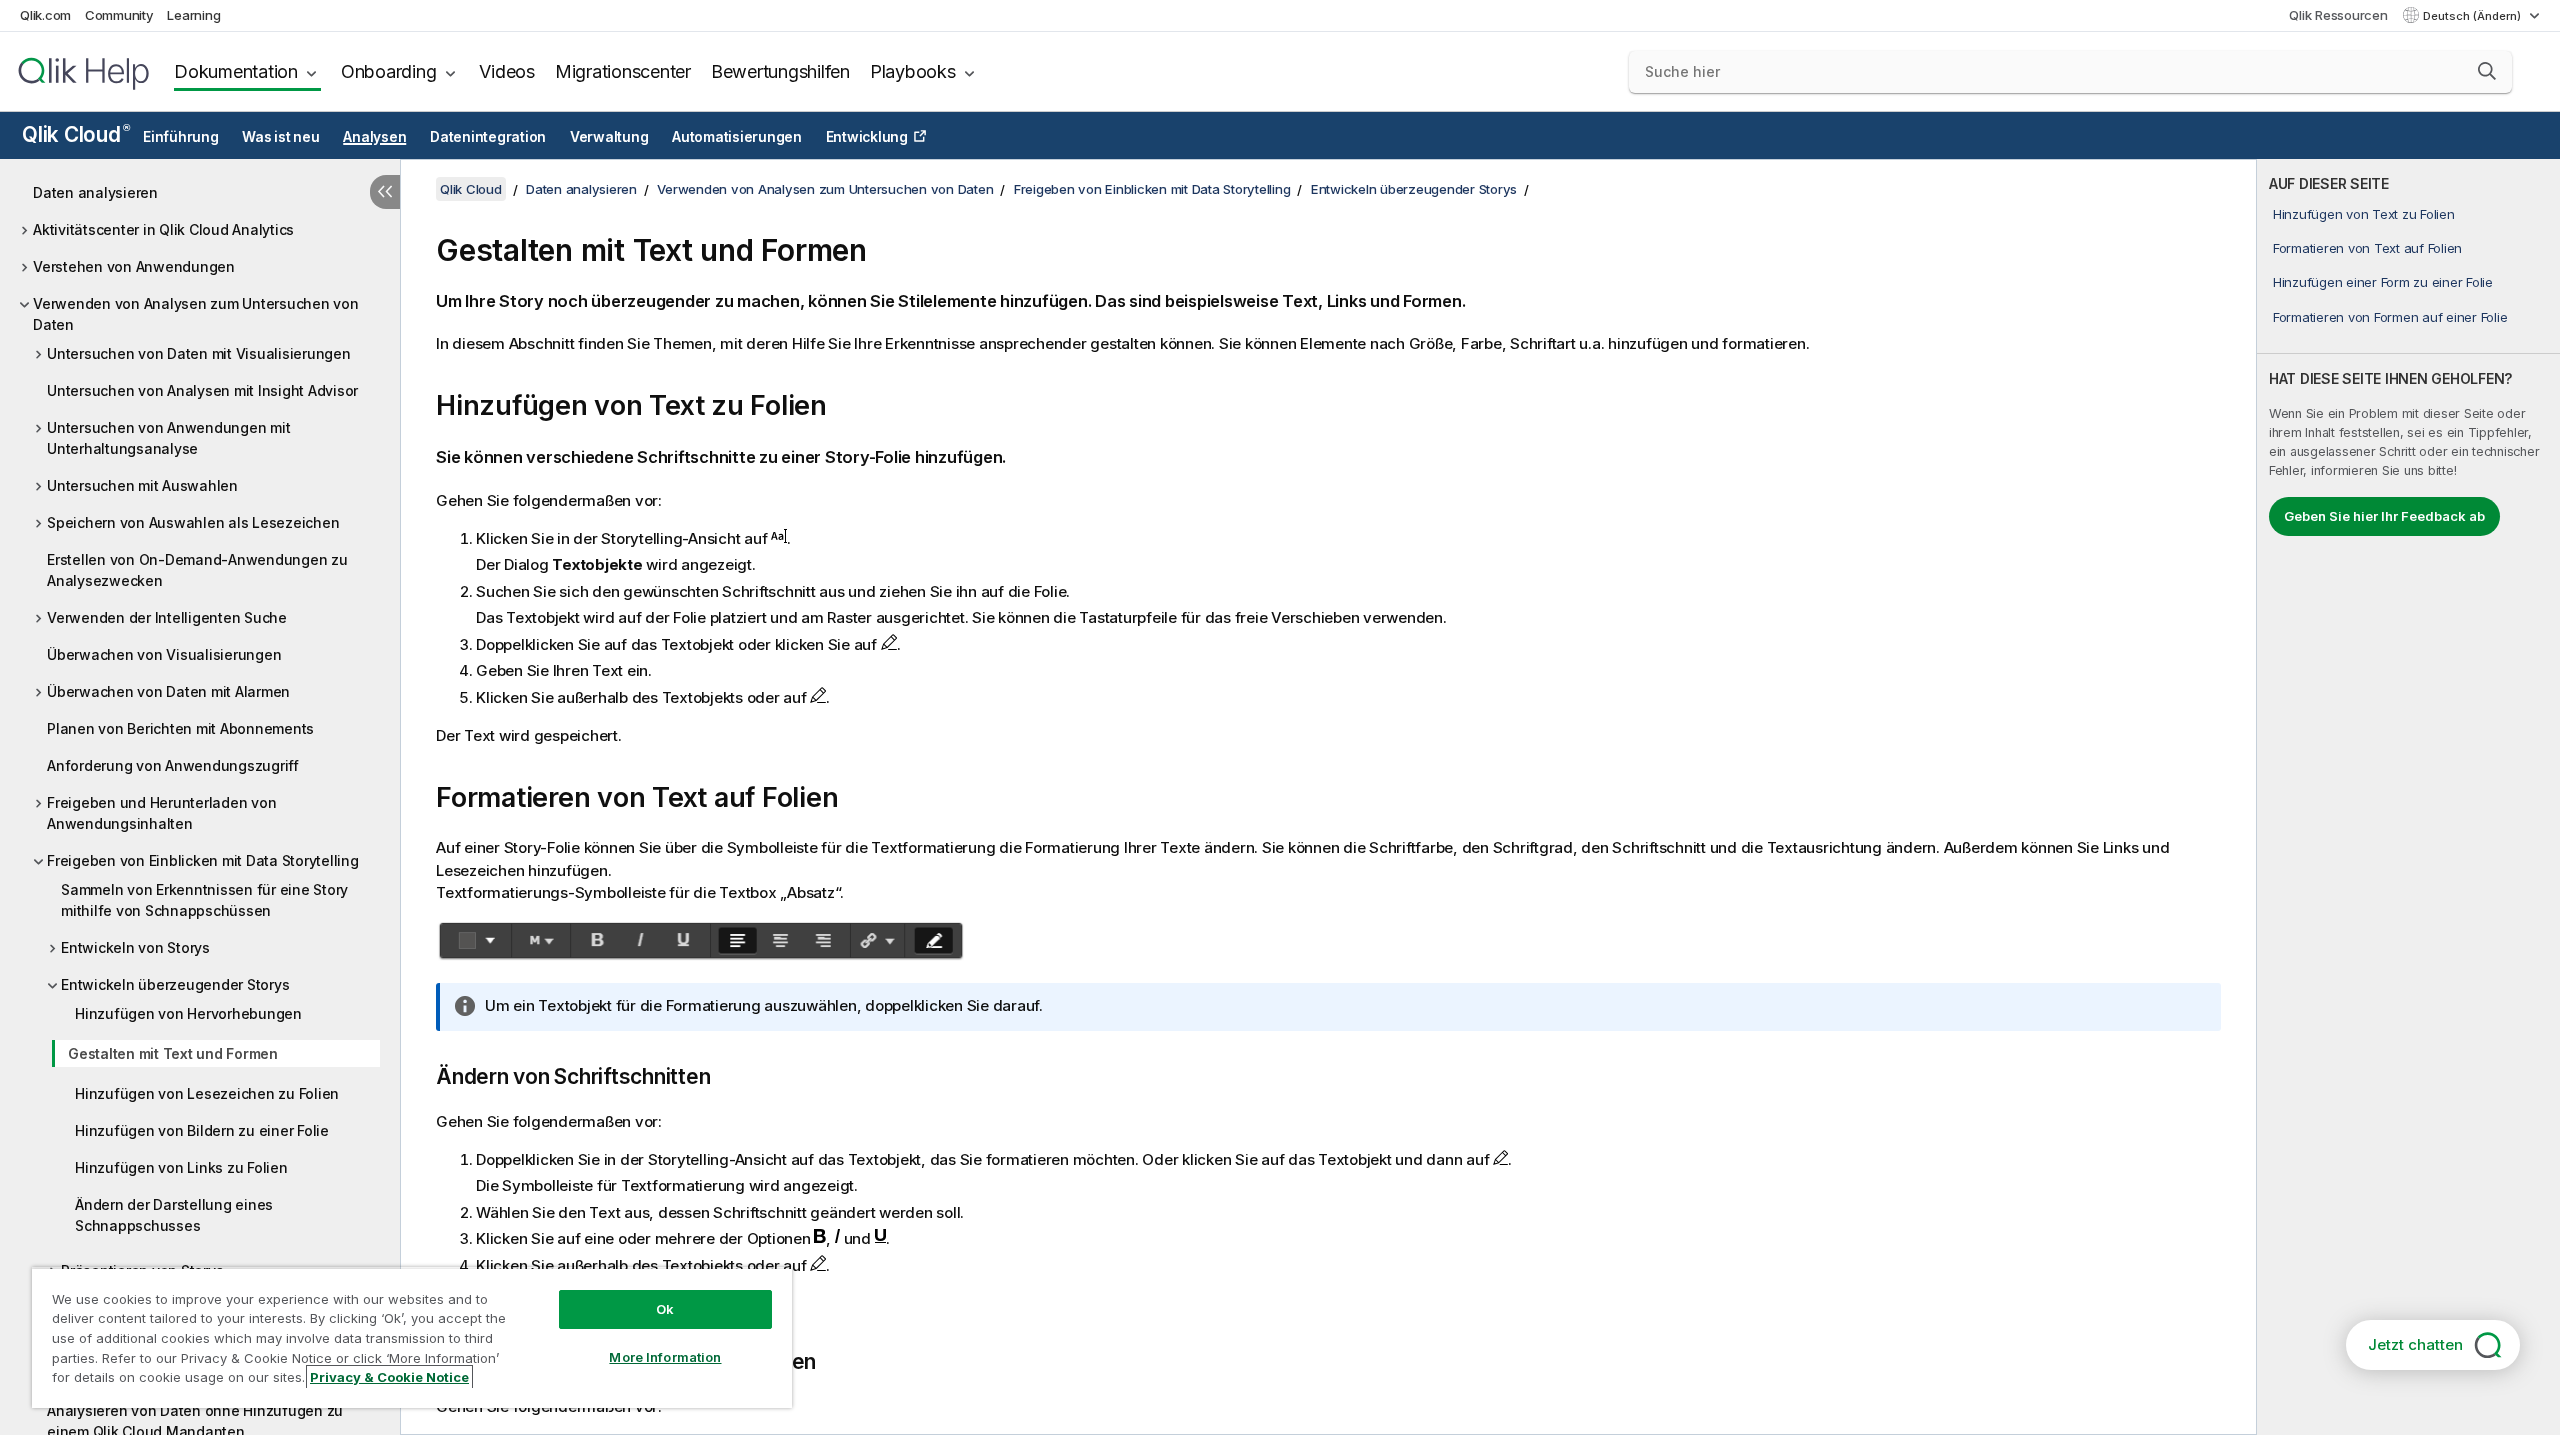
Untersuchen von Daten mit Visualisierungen (199, 353)
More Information (665, 1357)
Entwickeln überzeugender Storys (175, 984)
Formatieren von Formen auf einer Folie (2390, 317)
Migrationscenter (623, 71)
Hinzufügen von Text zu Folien (2364, 214)
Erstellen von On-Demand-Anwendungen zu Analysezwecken (197, 570)
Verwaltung (609, 137)
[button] (2487, 71)
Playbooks (913, 71)
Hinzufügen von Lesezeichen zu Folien (207, 1093)
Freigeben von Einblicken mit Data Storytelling (203, 860)
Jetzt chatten (2415, 1344)
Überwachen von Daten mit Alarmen (168, 691)
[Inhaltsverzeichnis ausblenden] (385, 192)
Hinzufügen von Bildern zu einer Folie (202, 1130)
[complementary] (2408, 797)
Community (119, 15)
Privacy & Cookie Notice (389, 1377)
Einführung (181, 137)
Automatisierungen (737, 137)
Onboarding (389, 71)
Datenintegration (488, 137)
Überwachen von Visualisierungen (164, 654)
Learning (193, 15)
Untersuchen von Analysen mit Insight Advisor (202, 390)
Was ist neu (280, 137)
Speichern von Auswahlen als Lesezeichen (193, 522)
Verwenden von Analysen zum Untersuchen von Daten (196, 314)
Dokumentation (236, 71)
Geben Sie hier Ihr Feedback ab (2384, 516)
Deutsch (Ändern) (2473, 16)
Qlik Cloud (75, 134)
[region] (412, 1337)
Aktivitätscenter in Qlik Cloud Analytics (163, 229)
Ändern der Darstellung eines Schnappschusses (174, 1215)
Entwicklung (867, 137)
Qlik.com (45, 15)
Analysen (374, 137)
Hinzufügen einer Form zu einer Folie (2383, 282)
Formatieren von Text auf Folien (2367, 248)
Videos (507, 71)
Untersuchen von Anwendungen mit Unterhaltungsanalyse (168, 438)
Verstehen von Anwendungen (134, 266)
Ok (665, 1309)
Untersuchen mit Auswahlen (142, 485)
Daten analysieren (95, 192)
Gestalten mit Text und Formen (173, 1053)
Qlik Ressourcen (2338, 15)
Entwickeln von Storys (135, 947)
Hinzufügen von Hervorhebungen (188, 1013)
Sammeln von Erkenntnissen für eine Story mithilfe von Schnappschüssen (204, 900)
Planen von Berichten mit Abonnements (180, 728)
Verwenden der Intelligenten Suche (167, 617)
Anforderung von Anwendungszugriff (173, 765)
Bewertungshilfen (780, 71)
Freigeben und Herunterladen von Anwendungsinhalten (161, 813)
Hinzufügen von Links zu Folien (181, 1167)
